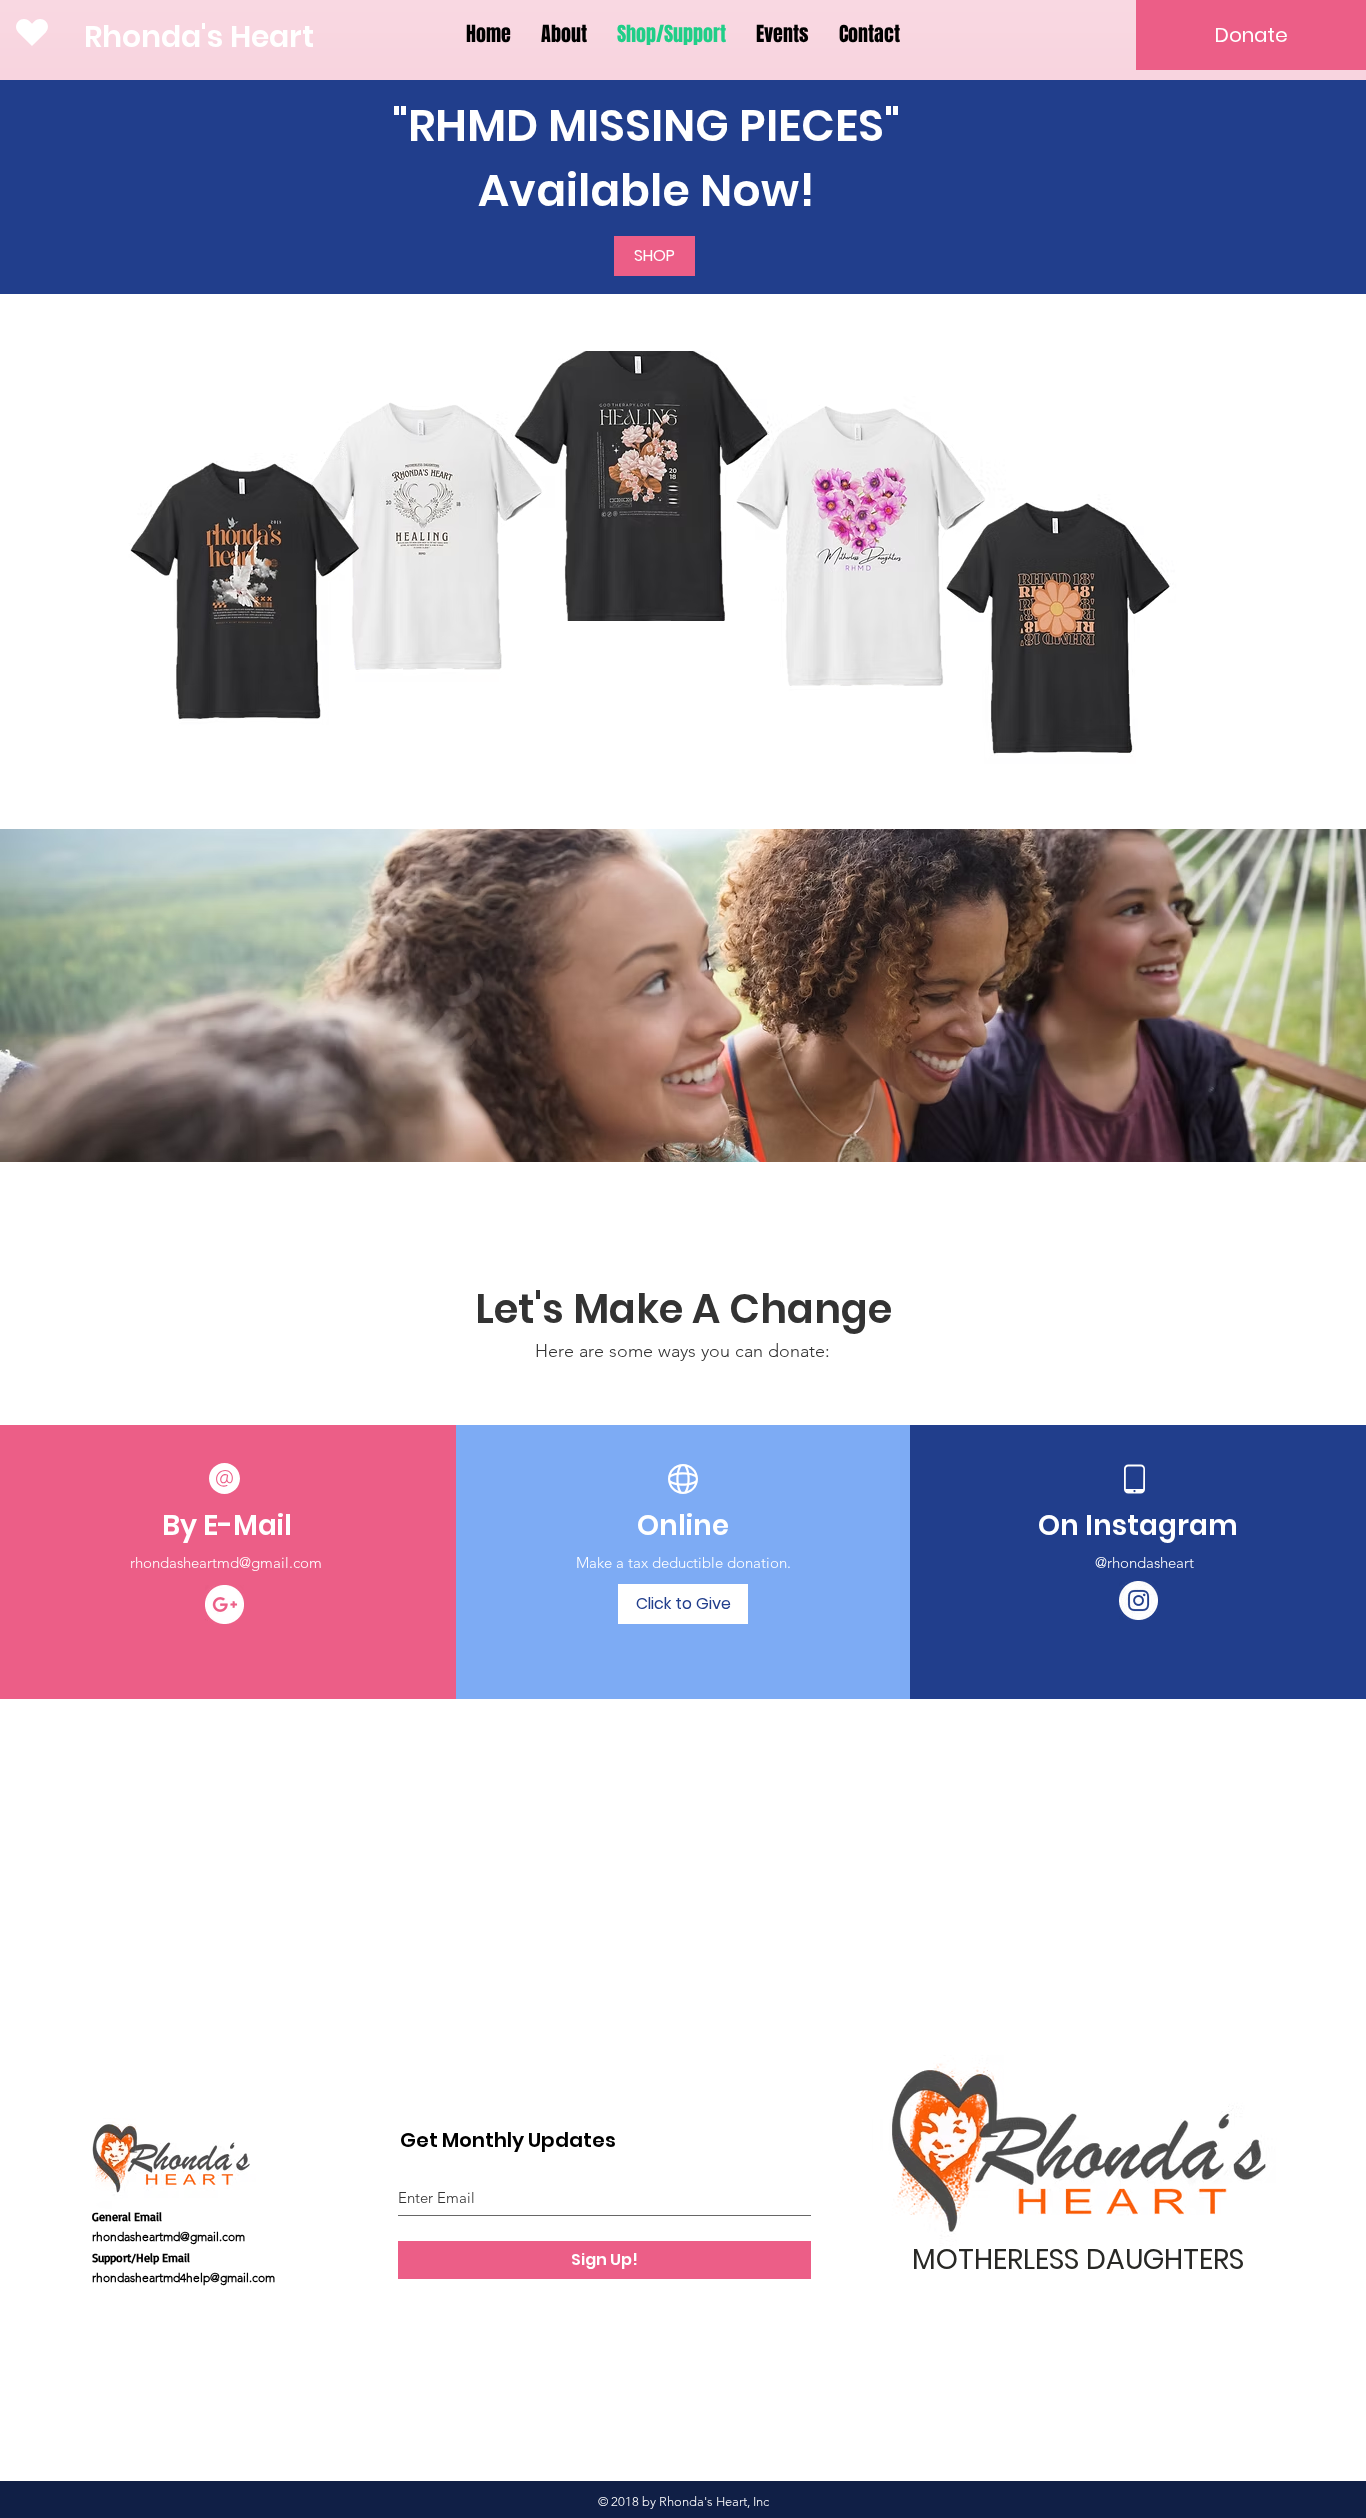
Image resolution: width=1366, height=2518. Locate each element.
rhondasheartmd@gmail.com (226, 1562)
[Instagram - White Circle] (1138, 1600)
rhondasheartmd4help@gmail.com (183, 2277)
